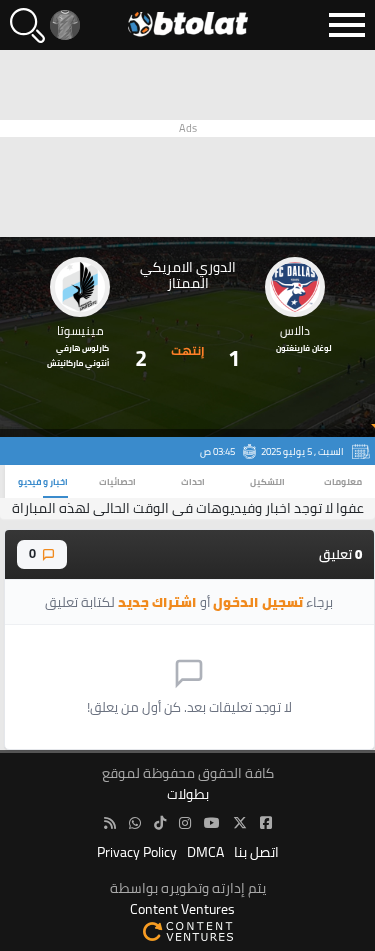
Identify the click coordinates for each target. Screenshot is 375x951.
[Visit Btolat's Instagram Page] (185, 823)
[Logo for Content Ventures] (187, 930)
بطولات (188, 794)
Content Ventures (182, 909)
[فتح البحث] (27, 25)
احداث (193, 481)
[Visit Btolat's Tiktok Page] (160, 823)
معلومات (343, 481)
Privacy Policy (137, 852)
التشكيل (267, 481)
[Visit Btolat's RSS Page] (110, 823)
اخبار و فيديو (43, 481)
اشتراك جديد (157, 602)
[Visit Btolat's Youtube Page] (212, 823)
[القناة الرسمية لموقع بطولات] (135, 823)
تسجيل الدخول (258, 602)
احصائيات (117, 481)
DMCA (205, 852)
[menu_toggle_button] (347, 25)
